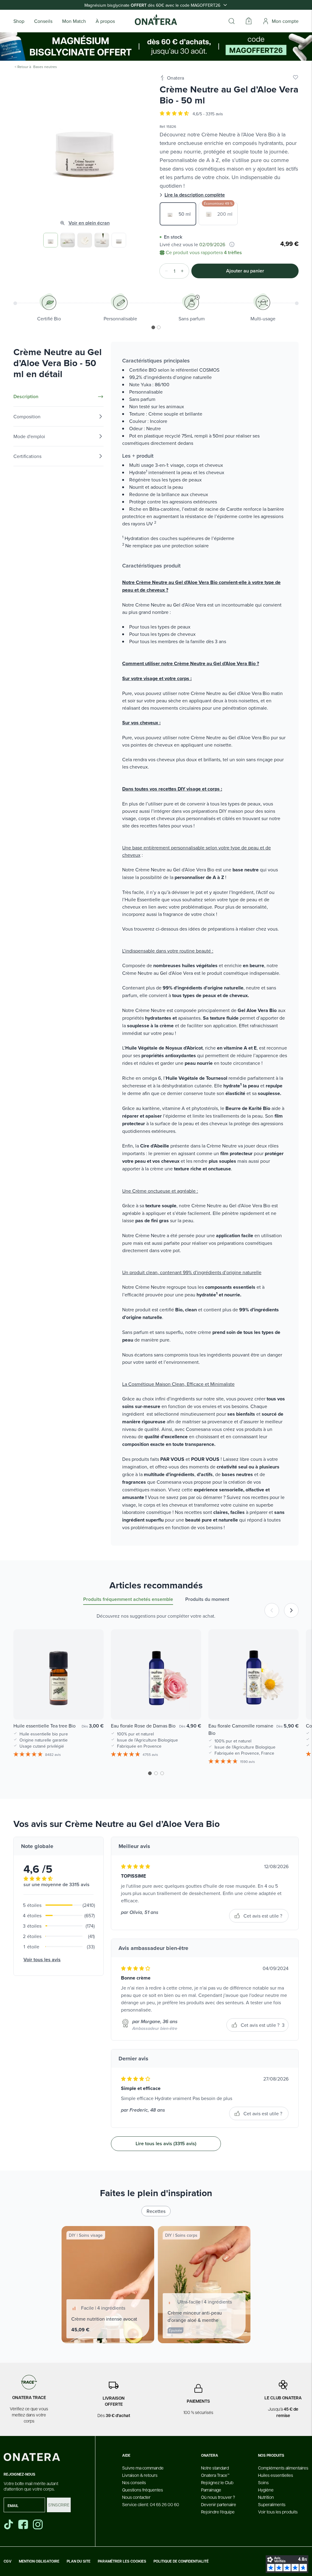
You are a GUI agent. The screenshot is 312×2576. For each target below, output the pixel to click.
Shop (19, 21)
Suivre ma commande (143, 2468)
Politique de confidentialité (181, 2561)
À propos (105, 21)
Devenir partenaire (219, 2504)
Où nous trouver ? (218, 2497)
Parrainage (211, 2490)
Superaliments (272, 2504)
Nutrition (266, 2497)
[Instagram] (38, 2524)
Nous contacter (136, 2497)
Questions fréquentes (143, 2490)
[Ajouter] (184, 271)
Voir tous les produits (278, 2512)
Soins (263, 2482)
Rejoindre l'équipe (218, 2512)
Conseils (43, 21)
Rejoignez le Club (217, 2482)
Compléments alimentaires (283, 2468)
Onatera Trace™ (215, 2475)
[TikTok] (9, 2524)
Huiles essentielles (276, 2475)
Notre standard (215, 2468)
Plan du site (79, 2561)
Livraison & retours (140, 2475)
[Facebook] (24, 2524)
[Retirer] (165, 271)
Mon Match (74, 21)
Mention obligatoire (39, 2561)
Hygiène (266, 2490)
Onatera (175, 78)
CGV (8, 2561)
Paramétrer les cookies (122, 2561)
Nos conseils (134, 2482)
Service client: (151, 2504)
